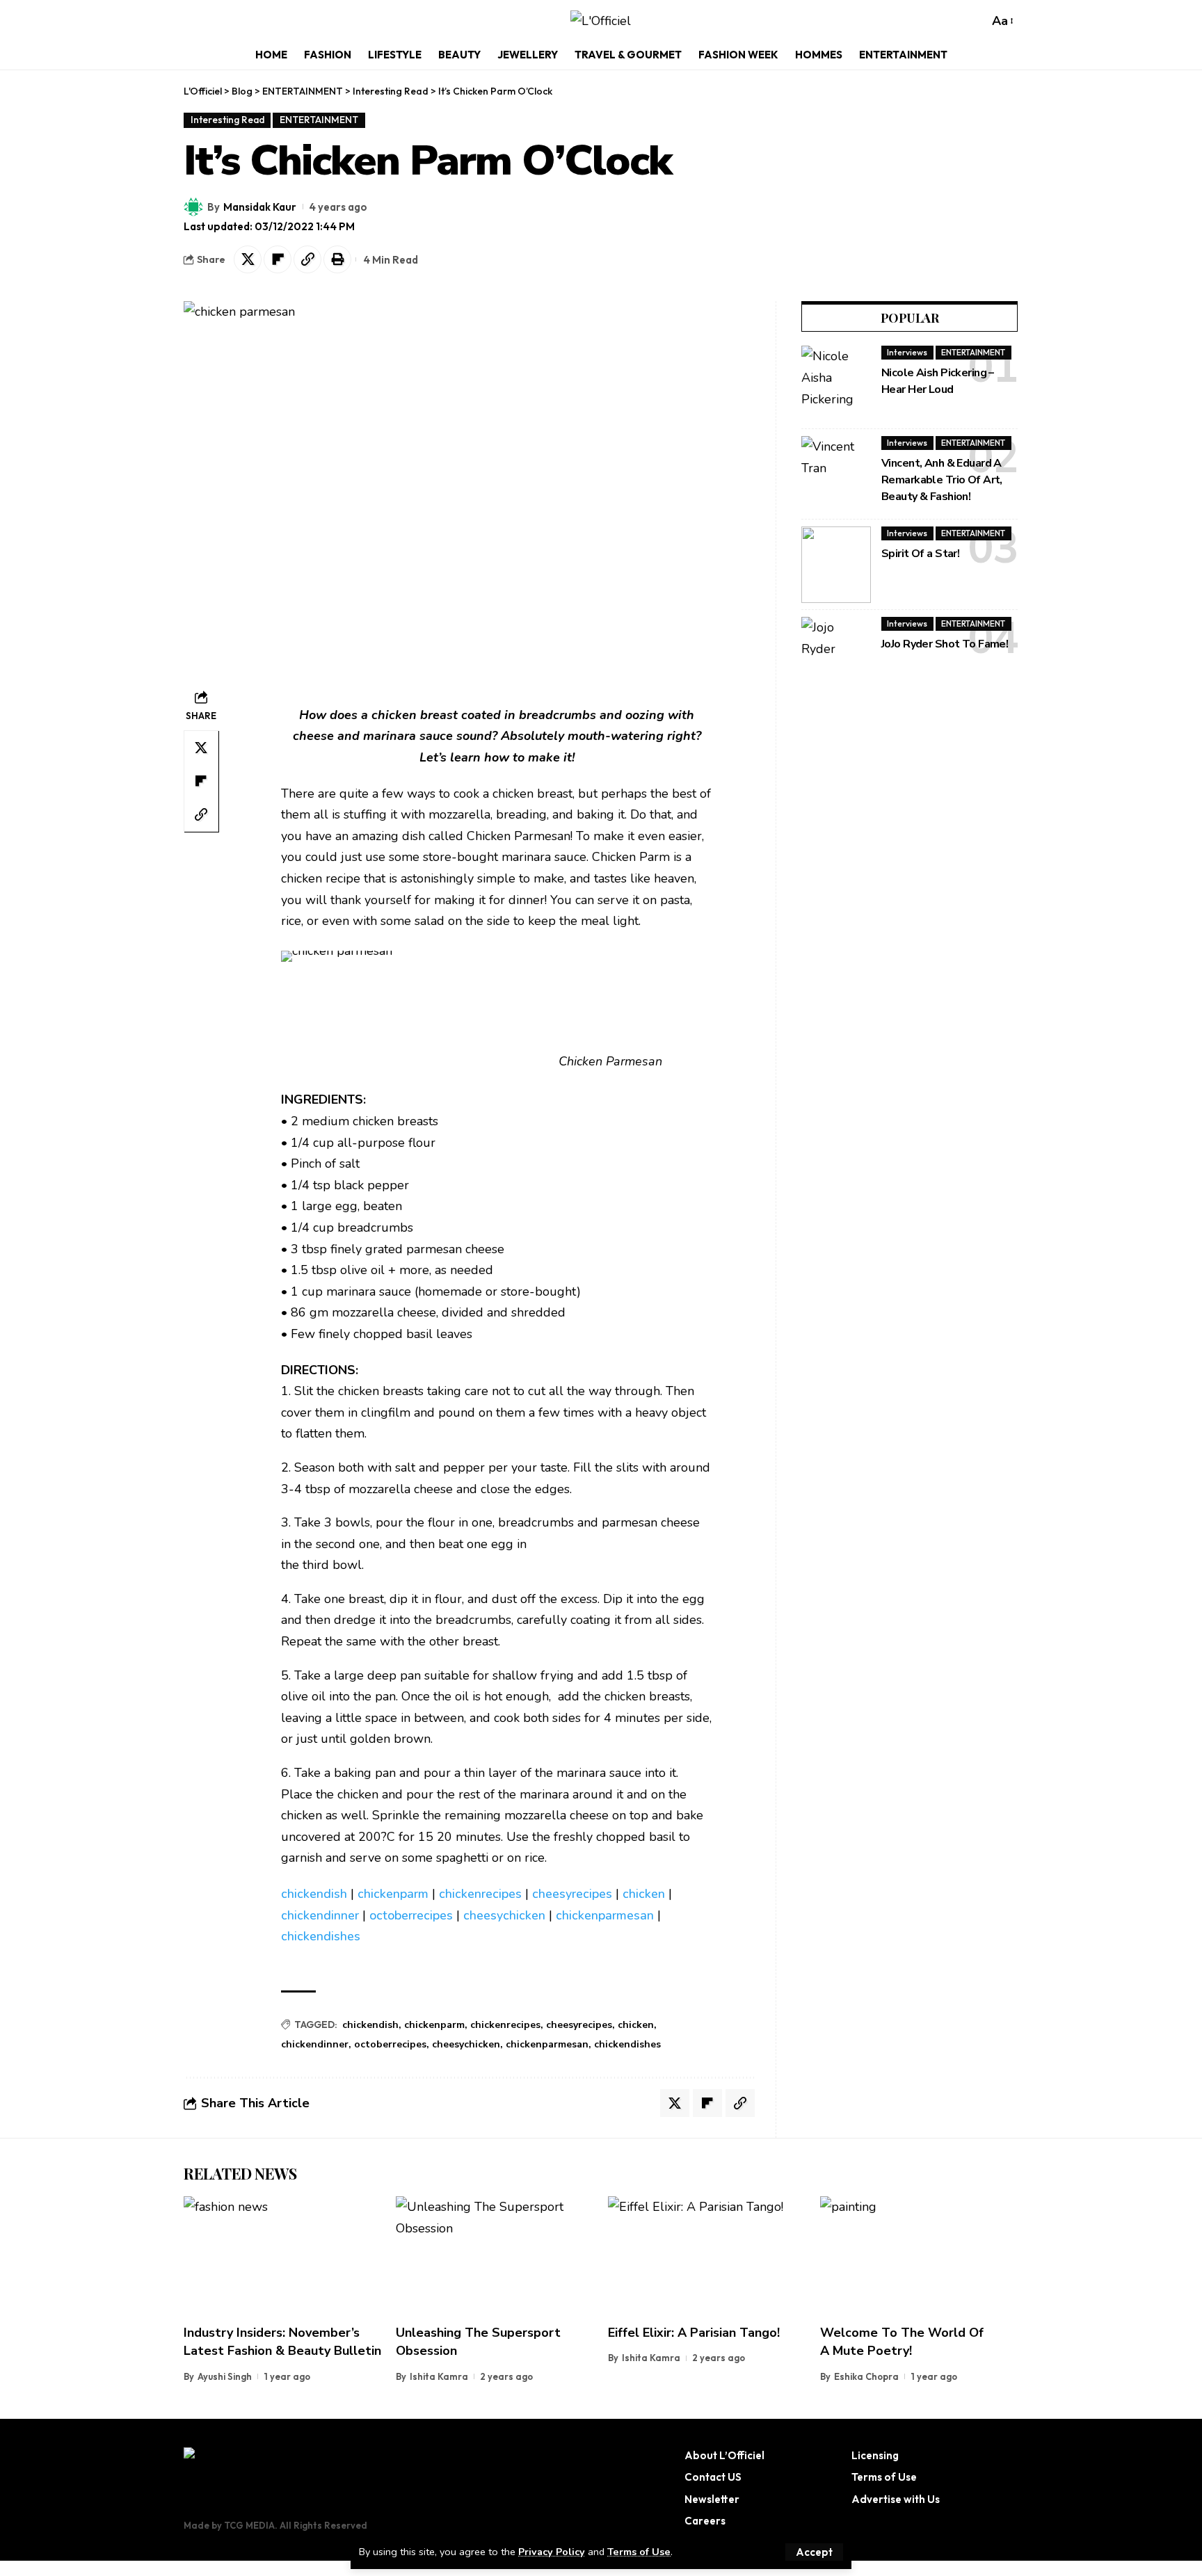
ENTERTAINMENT (319, 120)
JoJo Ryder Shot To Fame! (945, 644)
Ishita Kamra (439, 2376)
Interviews (907, 352)
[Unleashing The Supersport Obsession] (495, 2256)
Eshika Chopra (866, 2376)
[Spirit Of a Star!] (836, 565)
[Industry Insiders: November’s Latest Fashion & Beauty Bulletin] (283, 2256)
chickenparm (393, 1894)
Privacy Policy (552, 2552)
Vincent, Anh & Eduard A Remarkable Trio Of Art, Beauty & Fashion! (942, 480)
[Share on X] (248, 259)
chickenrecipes (480, 1894)
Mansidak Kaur (260, 207)
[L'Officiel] (601, 21)
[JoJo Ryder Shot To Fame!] (836, 655)
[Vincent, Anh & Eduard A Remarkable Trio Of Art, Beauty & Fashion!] (836, 474)
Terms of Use (639, 2552)
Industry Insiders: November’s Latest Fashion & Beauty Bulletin (282, 2342)
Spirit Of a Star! (920, 554)
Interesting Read (227, 120)
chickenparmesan (605, 1915)
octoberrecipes (411, 1915)
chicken (644, 1894)
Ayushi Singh (225, 2376)
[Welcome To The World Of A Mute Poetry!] (919, 2256)
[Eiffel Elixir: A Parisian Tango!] (707, 2256)
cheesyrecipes (572, 1894)
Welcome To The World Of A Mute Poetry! (902, 2342)
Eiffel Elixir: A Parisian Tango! (694, 2333)
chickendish (314, 1894)
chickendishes (321, 1936)
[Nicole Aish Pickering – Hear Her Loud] (836, 384)
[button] (814, 2552)
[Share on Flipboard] (278, 259)
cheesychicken (504, 1915)
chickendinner (320, 1915)
